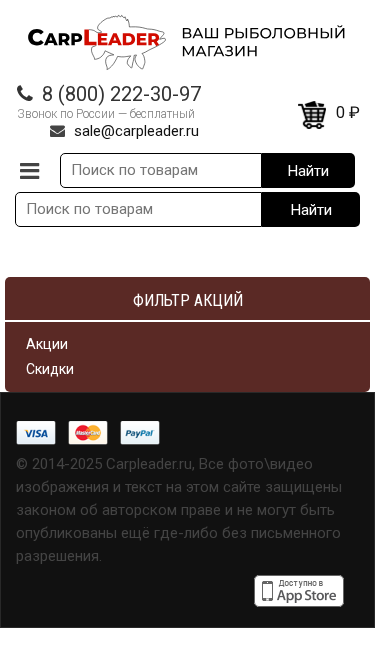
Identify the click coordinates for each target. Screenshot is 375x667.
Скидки (50, 369)
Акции (47, 344)
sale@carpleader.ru (136, 131)
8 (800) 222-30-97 (121, 94)
